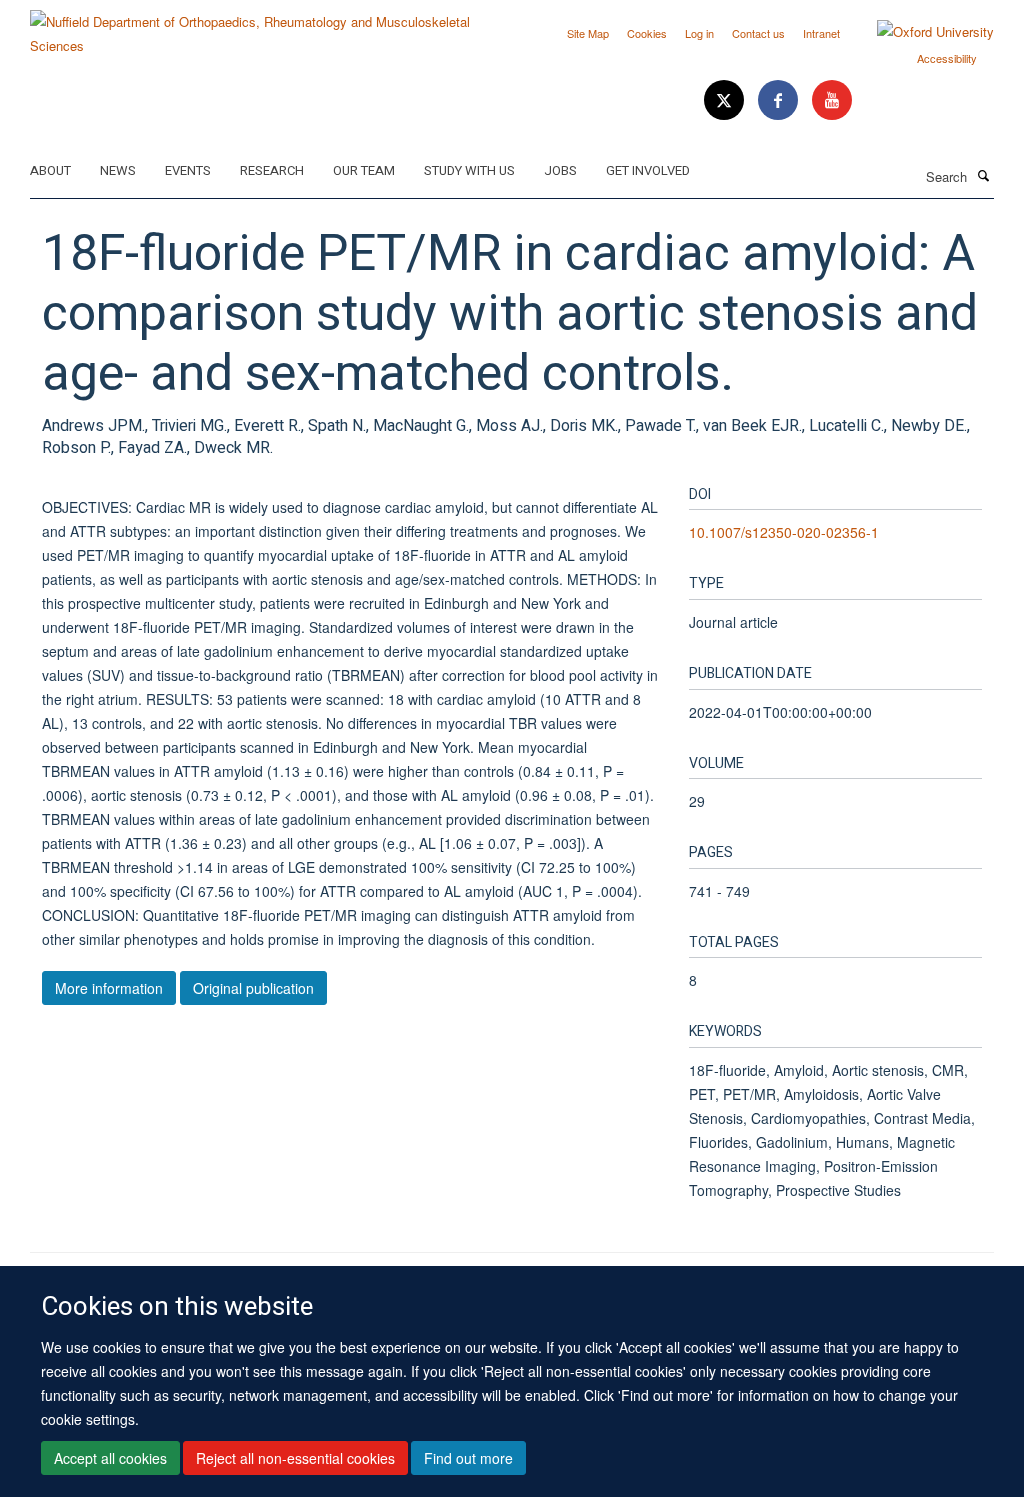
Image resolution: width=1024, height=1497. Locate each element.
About (50, 170)
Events (188, 170)
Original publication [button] (253, 988)
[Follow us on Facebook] (780, 100)
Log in (699, 33)
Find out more (468, 1458)
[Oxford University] (920, 32)
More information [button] (109, 988)
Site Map (588, 33)
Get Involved (648, 170)
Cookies (647, 33)
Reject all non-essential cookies (295, 1458)
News (118, 170)
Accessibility (947, 58)
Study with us (469, 170)
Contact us (758, 33)
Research (272, 170)
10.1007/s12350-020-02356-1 (784, 532)
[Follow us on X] (726, 100)
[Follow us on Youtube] (832, 100)
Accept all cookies (110, 1458)
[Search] (983, 175)
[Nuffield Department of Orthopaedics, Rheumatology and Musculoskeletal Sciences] (263, 26)
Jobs (560, 170)
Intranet (821, 33)
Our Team (364, 170)
